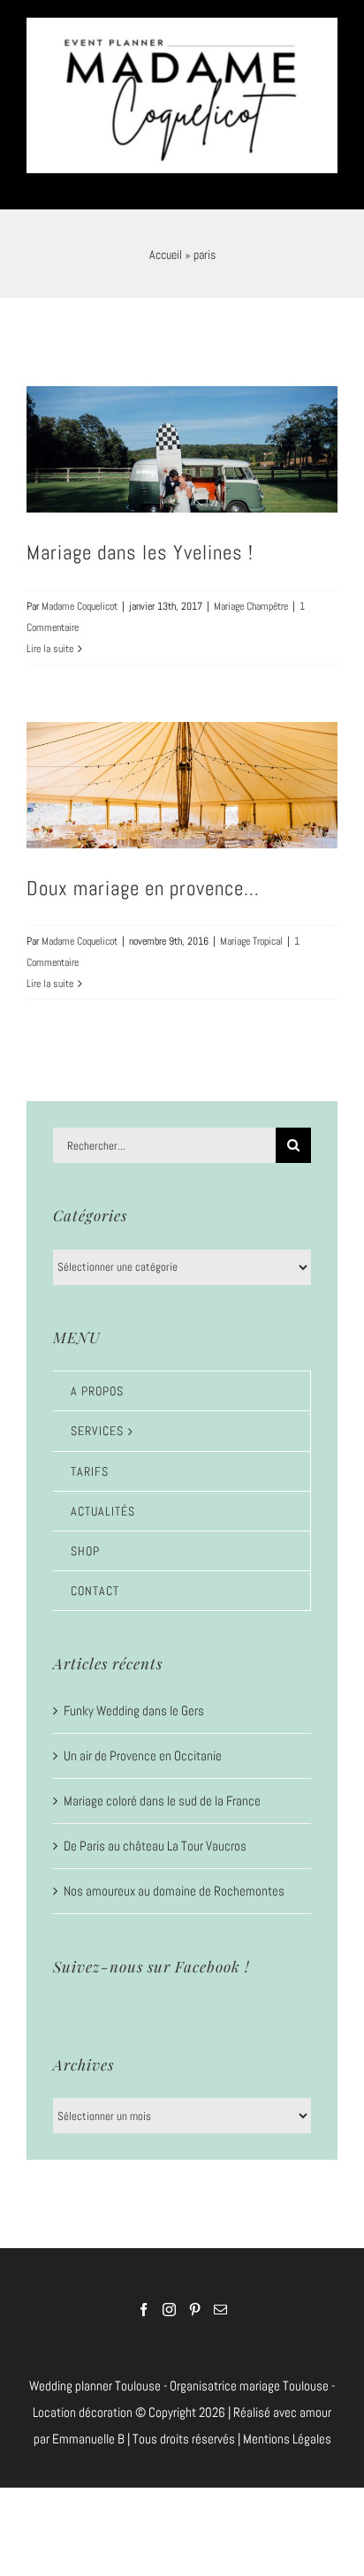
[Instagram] (169, 2299)
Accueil (166, 244)
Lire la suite (50, 637)
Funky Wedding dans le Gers (134, 1699)
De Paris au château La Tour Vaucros (155, 1834)
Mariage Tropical (251, 931)
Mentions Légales (287, 2428)
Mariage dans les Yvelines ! (140, 542)
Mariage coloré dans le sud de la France (162, 1789)
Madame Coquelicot (80, 595)
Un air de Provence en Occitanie (143, 1744)
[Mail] (220, 2299)
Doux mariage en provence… (143, 877)
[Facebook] (144, 2299)
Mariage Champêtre (251, 595)
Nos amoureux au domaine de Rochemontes (174, 1879)
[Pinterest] (195, 2299)
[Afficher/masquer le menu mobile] (328, 172)
